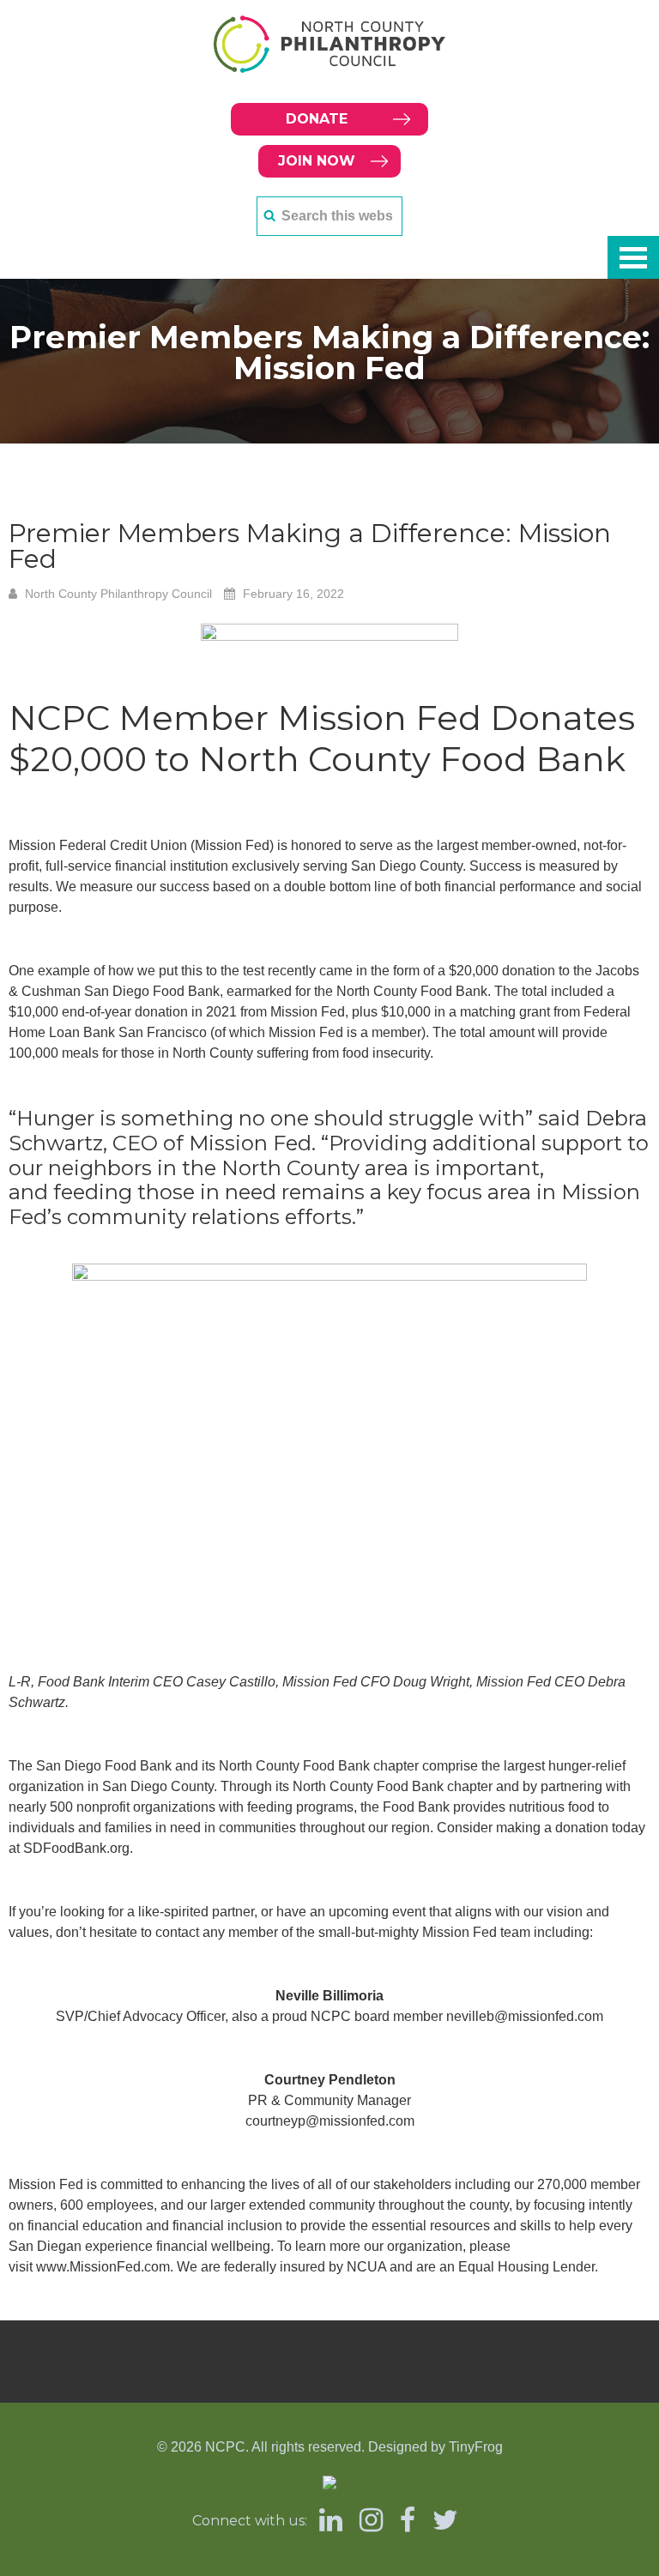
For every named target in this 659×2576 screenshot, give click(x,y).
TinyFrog (476, 2447)
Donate (317, 119)
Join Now (317, 161)
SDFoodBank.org (76, 1848)
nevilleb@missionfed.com (525, 2016)
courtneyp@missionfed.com (330, 2121)
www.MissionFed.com (103, 2267)
